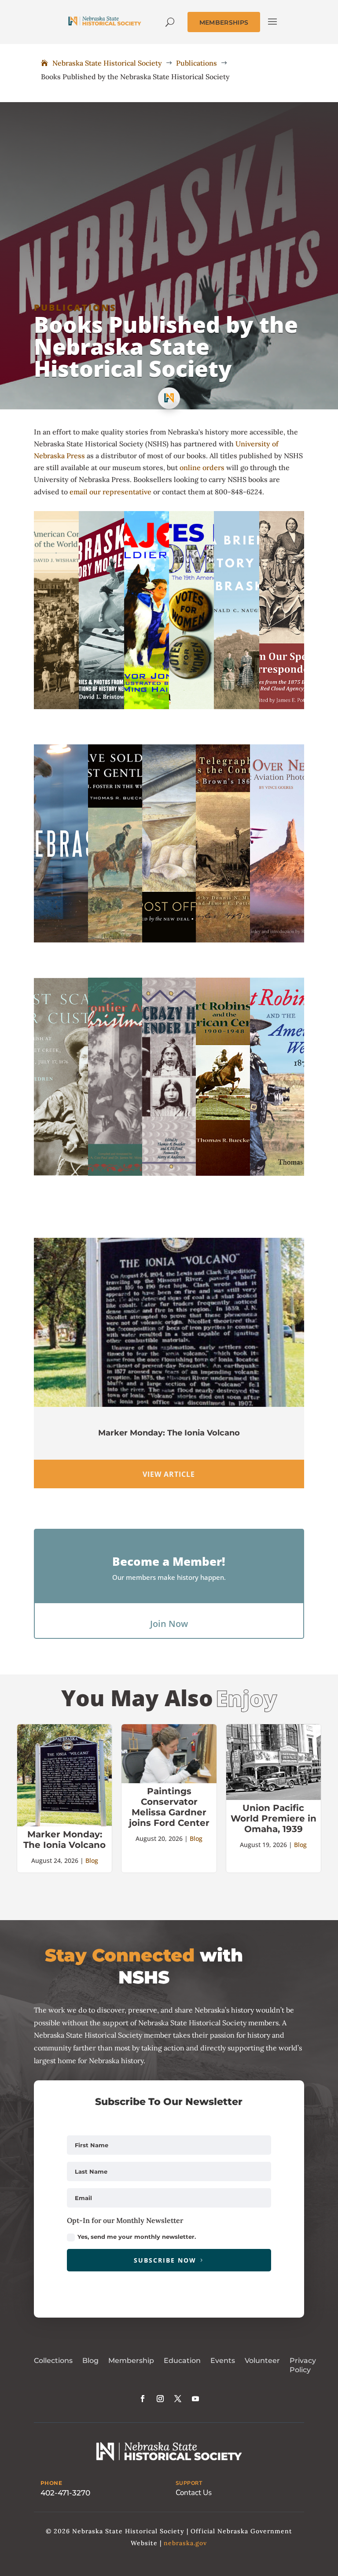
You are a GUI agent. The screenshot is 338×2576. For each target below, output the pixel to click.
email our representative (110, 492)
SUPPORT (189, 2483)
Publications (75, 307)
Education (182, 2361)
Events (223, 2361)
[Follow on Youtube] (195, 2399)
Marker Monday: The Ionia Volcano (169, 1433)
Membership (131, 2361)
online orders (202, 467)
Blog (92, 1860)
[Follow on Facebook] (143, 2399)
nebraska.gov (185, 2543)
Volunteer (262, 2361)
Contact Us (194, 2493)
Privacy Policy (303, 2365)
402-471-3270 (65, 2493)
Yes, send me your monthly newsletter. (137, 2237)
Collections (53, 2361)
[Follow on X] (178, 2399)
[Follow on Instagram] (160, 2399)
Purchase (61, 672)
